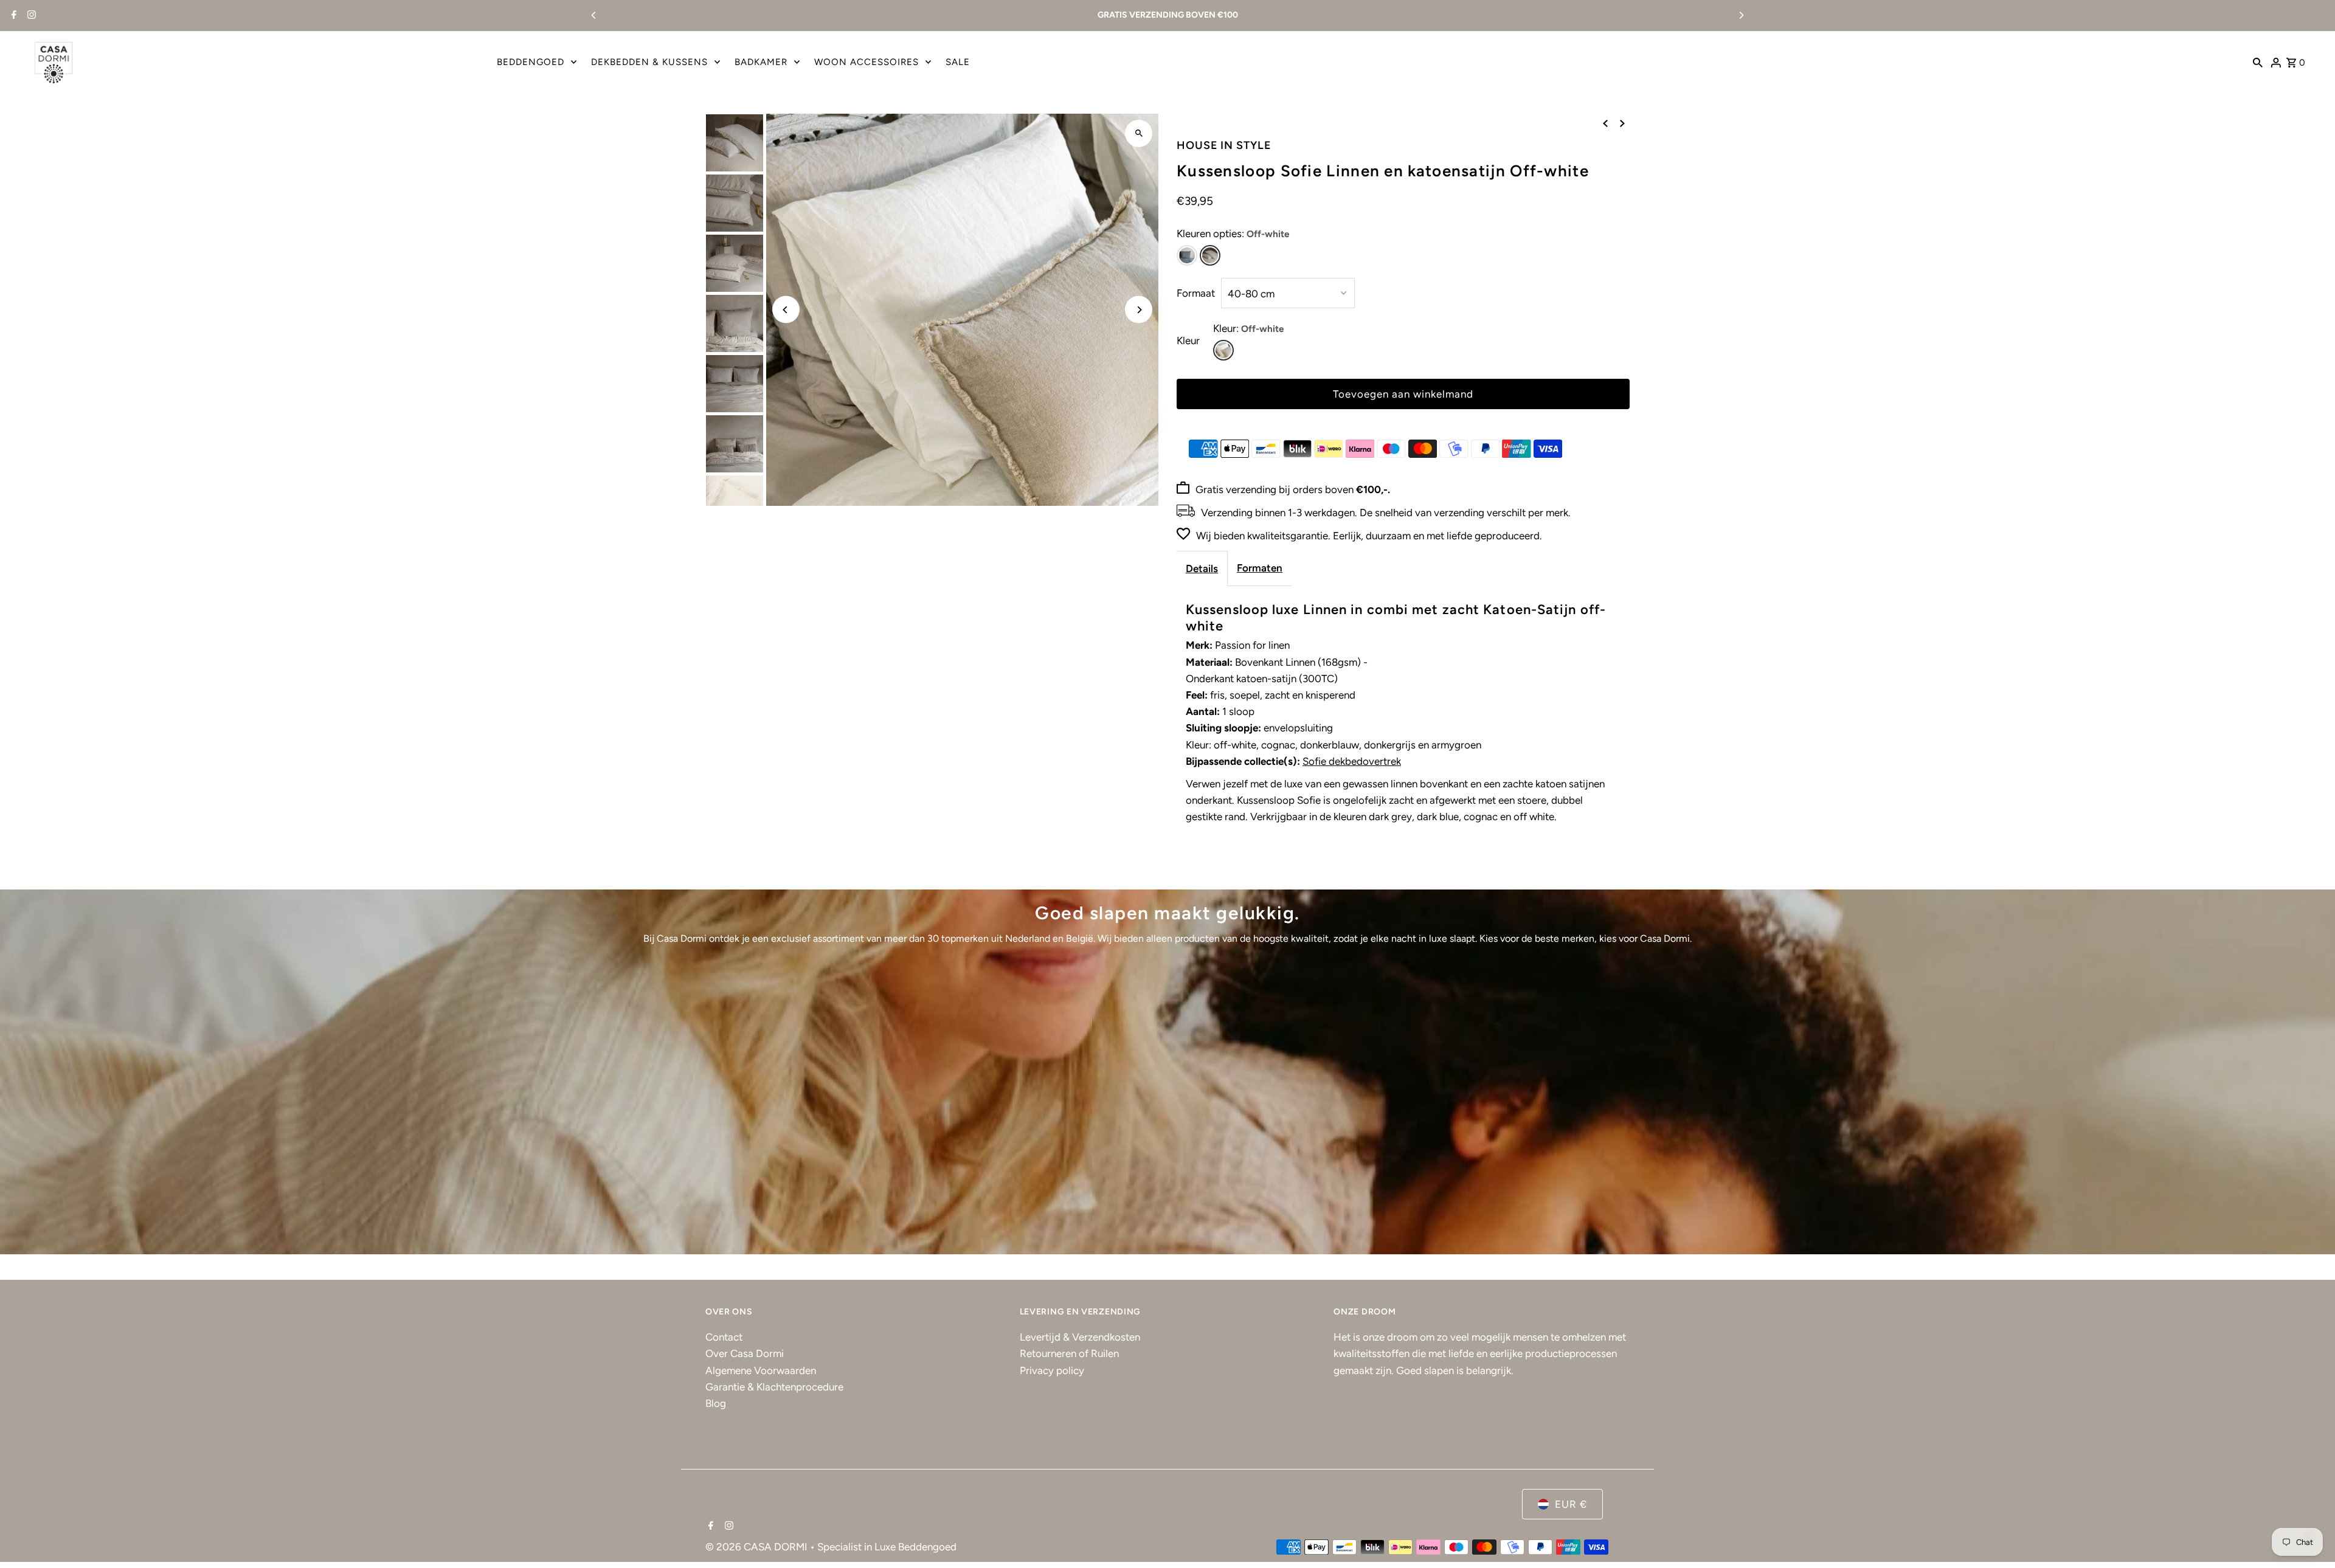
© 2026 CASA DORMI (758, 1547)
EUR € (1571, 1504)
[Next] (1741, 15)
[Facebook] (12, 16)
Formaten (1260, 568)
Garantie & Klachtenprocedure (774, 1387)
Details (1202, 568)
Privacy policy (1052, 1370)
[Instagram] (30, 16)
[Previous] (594, 15)
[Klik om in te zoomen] (1139, 133)
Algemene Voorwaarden (761, 1370)
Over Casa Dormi (745, 1353)
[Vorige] (1605, 123)
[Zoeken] (2258, 62)
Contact (724, 1337)
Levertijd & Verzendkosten (1080, 1337)
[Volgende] (1622, 123)
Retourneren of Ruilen (1069, 1353)
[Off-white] (1210, 255)
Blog (716, 1403)
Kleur (1188, 340)
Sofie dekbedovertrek (1352, 761)
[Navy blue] (1187, 255)
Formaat (1196, 293)
